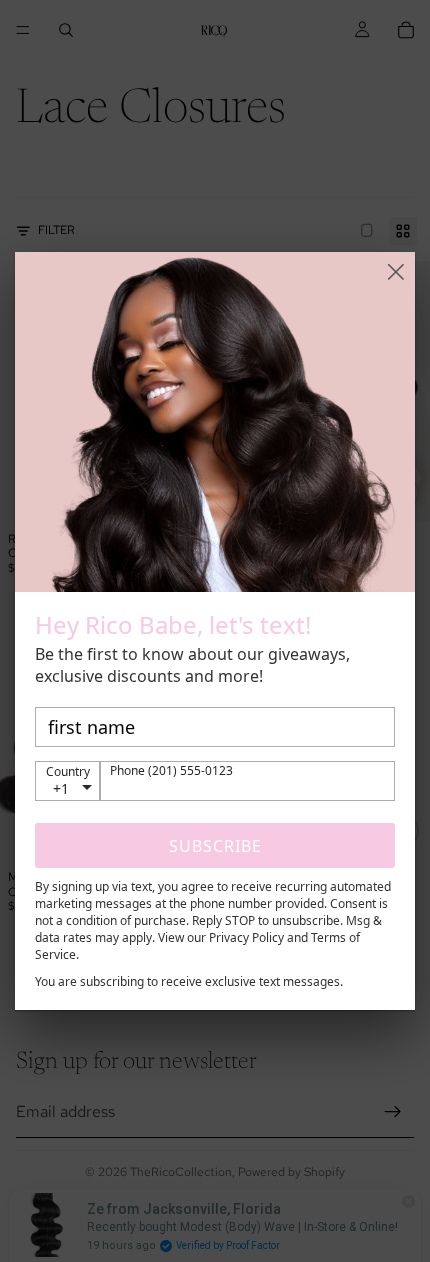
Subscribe (215, 846)
